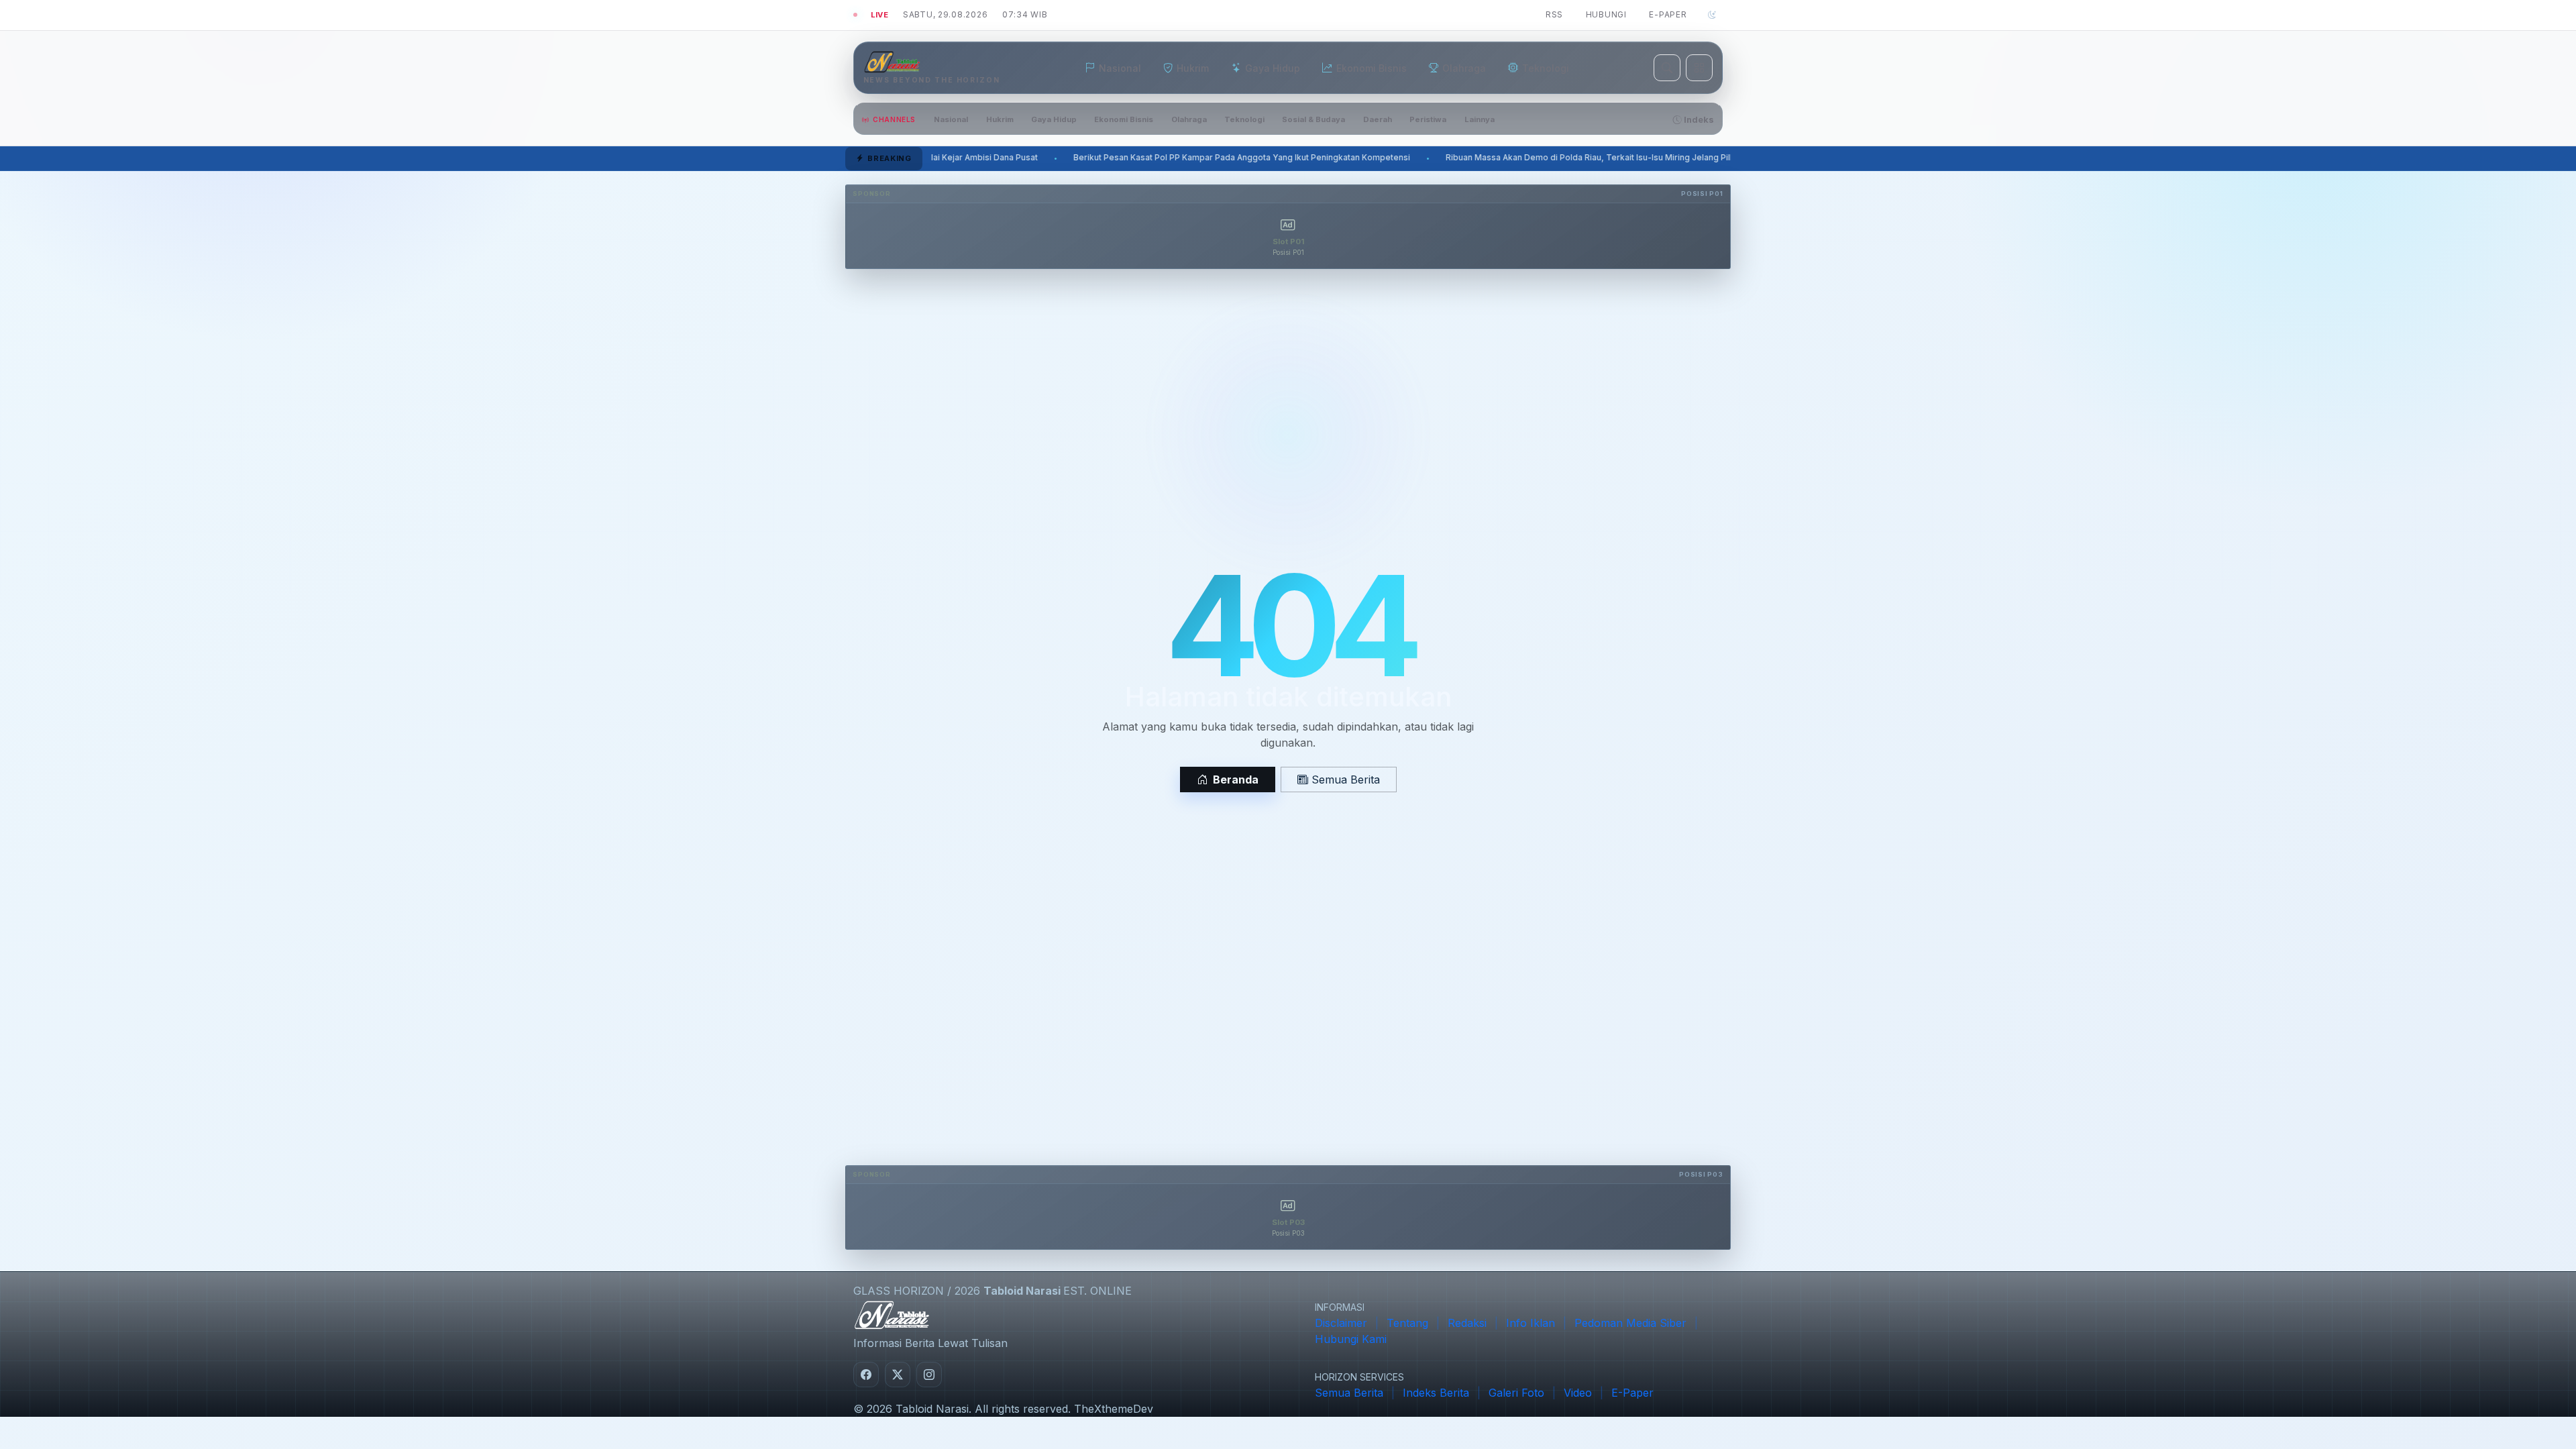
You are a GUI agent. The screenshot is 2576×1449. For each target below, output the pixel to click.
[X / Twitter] (898, 1375)
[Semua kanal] (1699, 68)
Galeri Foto (1516, 1393)
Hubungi (1606, 14)
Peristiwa (1428, 119)
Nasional (951, 119)
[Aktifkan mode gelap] (1712, 15)
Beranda (1236, 780)
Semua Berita (1344, 780)
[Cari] (1667, 68)
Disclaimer (1341, 1323)
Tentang (1407, 1323)
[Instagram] (929, 1375)
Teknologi (1244, 119)
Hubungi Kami (1351, 1339)
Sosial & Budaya (1313, 119)
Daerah (1378, 119)
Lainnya (1480, 119)
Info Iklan (1531, 1323)
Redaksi (1467, 1323)
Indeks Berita (1436, 1393)
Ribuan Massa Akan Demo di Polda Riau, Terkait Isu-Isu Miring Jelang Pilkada (1282, 158)
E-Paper (1668, 14)
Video (1578, 1393)
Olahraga (1189, 119)
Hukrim (1000, 119)
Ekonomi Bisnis (1124, 119)
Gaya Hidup (1054, 119)
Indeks (1698, 120)
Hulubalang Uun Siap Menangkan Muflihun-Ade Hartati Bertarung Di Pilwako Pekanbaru (1641, 158)
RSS (1554, 14)
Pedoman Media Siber (1630, 1323)
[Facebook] (866, 1375)
